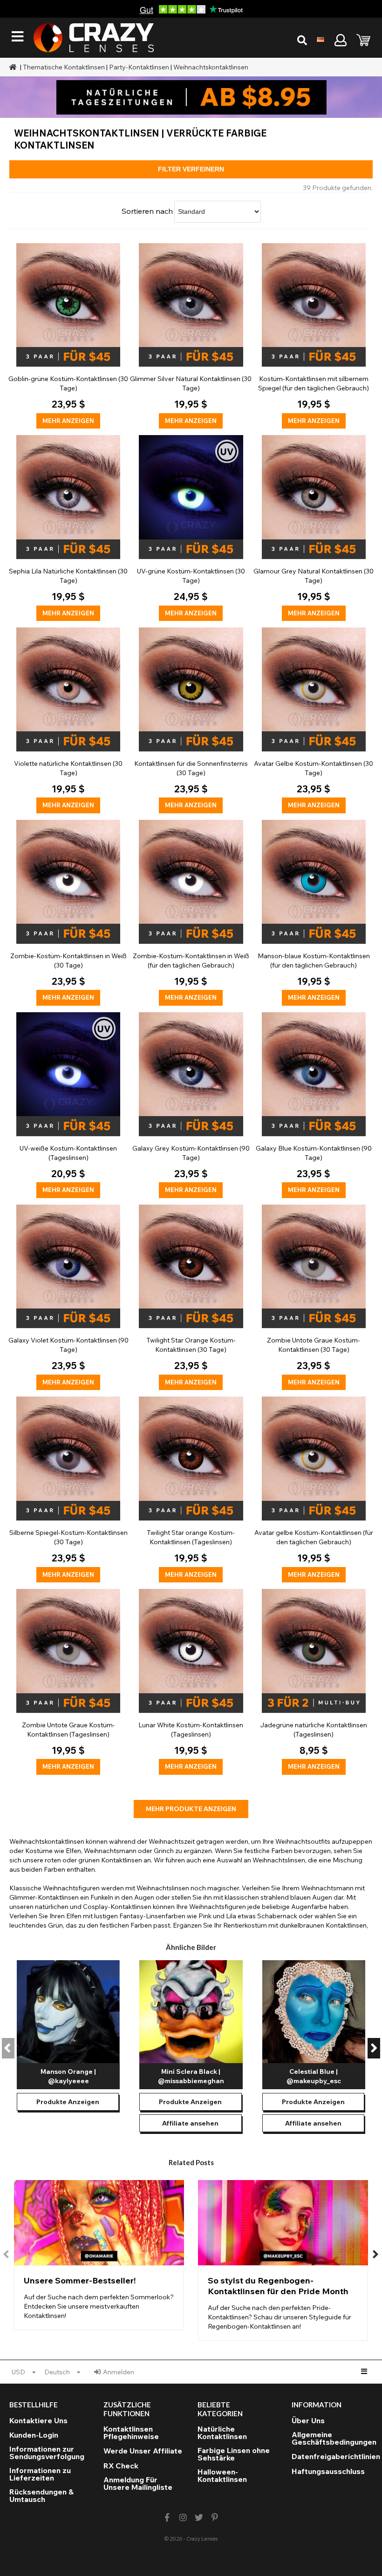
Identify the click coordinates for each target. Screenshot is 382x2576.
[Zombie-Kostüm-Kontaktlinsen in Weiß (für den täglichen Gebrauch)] (191, 913)
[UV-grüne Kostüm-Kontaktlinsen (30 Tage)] (191, 528)
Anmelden (119, 2372)
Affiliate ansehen (190, 2123)
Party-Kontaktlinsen (139, 67)
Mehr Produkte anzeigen (191, 1809)
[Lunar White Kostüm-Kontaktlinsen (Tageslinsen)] (191, 1682)
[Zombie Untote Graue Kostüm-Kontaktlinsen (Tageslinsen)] (68, 1682)
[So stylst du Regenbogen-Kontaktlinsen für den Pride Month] (283, 2260)
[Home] (14, 67)
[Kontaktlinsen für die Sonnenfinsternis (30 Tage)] (191, 720)
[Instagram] (183, 2518)
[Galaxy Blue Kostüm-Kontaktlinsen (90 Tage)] (314, 1105)
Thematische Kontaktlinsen (64, 67)
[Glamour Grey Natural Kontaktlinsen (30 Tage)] (314, 528)
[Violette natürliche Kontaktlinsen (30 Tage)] (68, 720)
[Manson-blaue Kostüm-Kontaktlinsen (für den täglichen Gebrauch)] (314, 913)
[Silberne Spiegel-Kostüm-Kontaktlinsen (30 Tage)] (68, 1489)
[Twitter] (199, 2518)
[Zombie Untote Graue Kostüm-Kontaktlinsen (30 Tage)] (314, 1298)
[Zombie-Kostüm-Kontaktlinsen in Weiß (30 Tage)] (68, 913)
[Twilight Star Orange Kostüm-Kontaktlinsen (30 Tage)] (191, 1298)
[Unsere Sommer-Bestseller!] (99, 2255)
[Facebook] (167, 2518)
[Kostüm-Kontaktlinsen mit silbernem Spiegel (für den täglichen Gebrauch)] (314, 336)
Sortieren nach (147, 211)
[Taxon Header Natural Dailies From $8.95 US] (191, 97)
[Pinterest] (215, 2518)
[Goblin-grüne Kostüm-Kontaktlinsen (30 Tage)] (68, 336)
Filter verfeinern (191, 169)
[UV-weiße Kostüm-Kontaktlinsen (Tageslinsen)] (68, 1105)
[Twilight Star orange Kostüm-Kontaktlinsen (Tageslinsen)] (191, 1489)
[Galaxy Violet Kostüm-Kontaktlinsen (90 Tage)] (68, 1298)
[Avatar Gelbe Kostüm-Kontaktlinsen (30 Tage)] (314, 720)
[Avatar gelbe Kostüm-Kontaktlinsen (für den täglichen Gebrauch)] (314, 1489)
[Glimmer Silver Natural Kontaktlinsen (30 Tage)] (191, 336)
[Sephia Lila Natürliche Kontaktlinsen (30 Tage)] (68, 528)
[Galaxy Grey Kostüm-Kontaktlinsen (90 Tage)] (191, 1105)
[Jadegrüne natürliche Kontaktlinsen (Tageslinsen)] (314, 1682)
